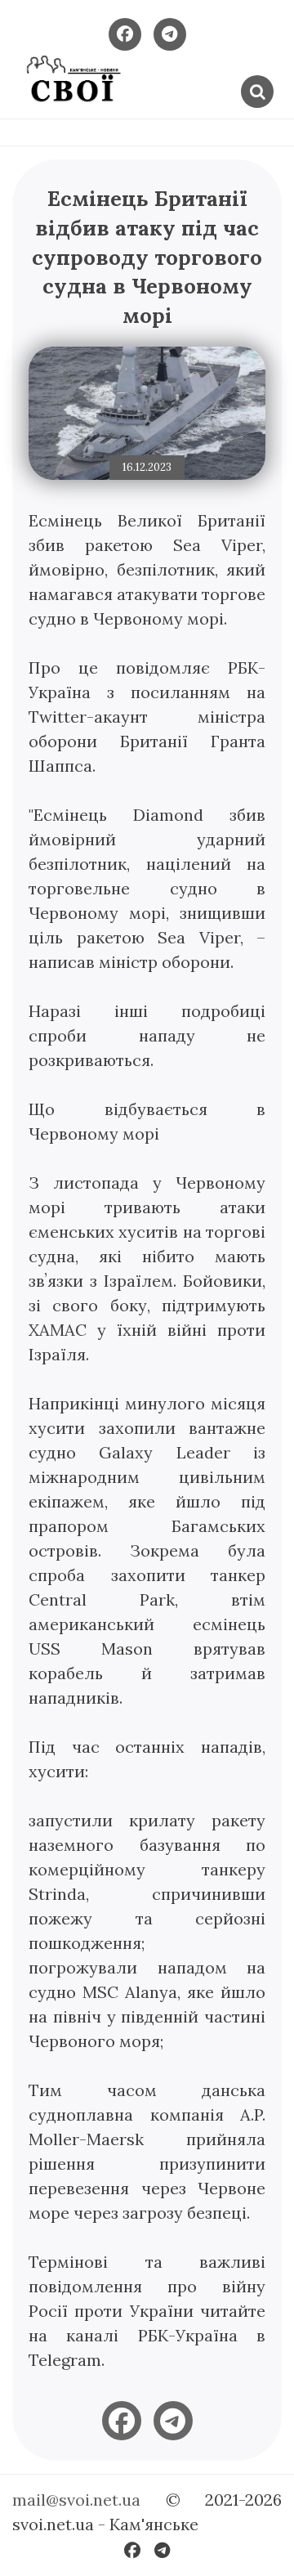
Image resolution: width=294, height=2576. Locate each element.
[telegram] (173, 2421)
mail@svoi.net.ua (76, 2500)
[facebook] (122, 2421)
